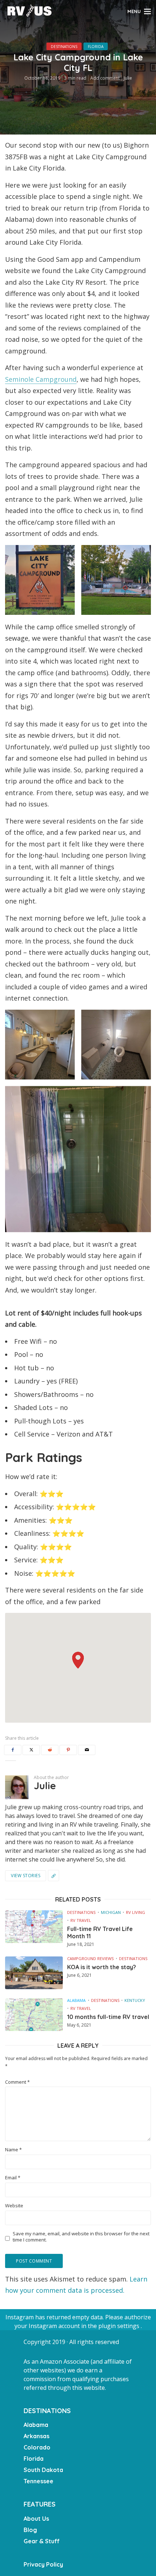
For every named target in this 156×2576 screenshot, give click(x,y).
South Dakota (43, 2470)
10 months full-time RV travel (108, 2017)
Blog (30, 2530)
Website (14, 2206)
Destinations (64, 47)
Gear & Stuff (42, 2541)
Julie (128, 78)
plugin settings (120, 2326)
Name (13, 2150)
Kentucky (135, 2000)
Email (13, 2178)
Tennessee (38, 2481)
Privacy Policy (43, 2564)
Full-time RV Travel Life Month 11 (100, 1932)
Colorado (37, 2447)
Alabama (76, 2000)
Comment (17, 2082)
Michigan (111, 1912)
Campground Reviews (90, 1958)
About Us (36, 2519)
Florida (96, 47)
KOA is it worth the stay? (102, 1967)
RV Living (136, 1912)
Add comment (105, 78)
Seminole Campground (41, 379)
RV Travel (81, 1920)
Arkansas (36, 2436)
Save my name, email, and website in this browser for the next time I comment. (81, 2237)
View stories (26, 1876)
